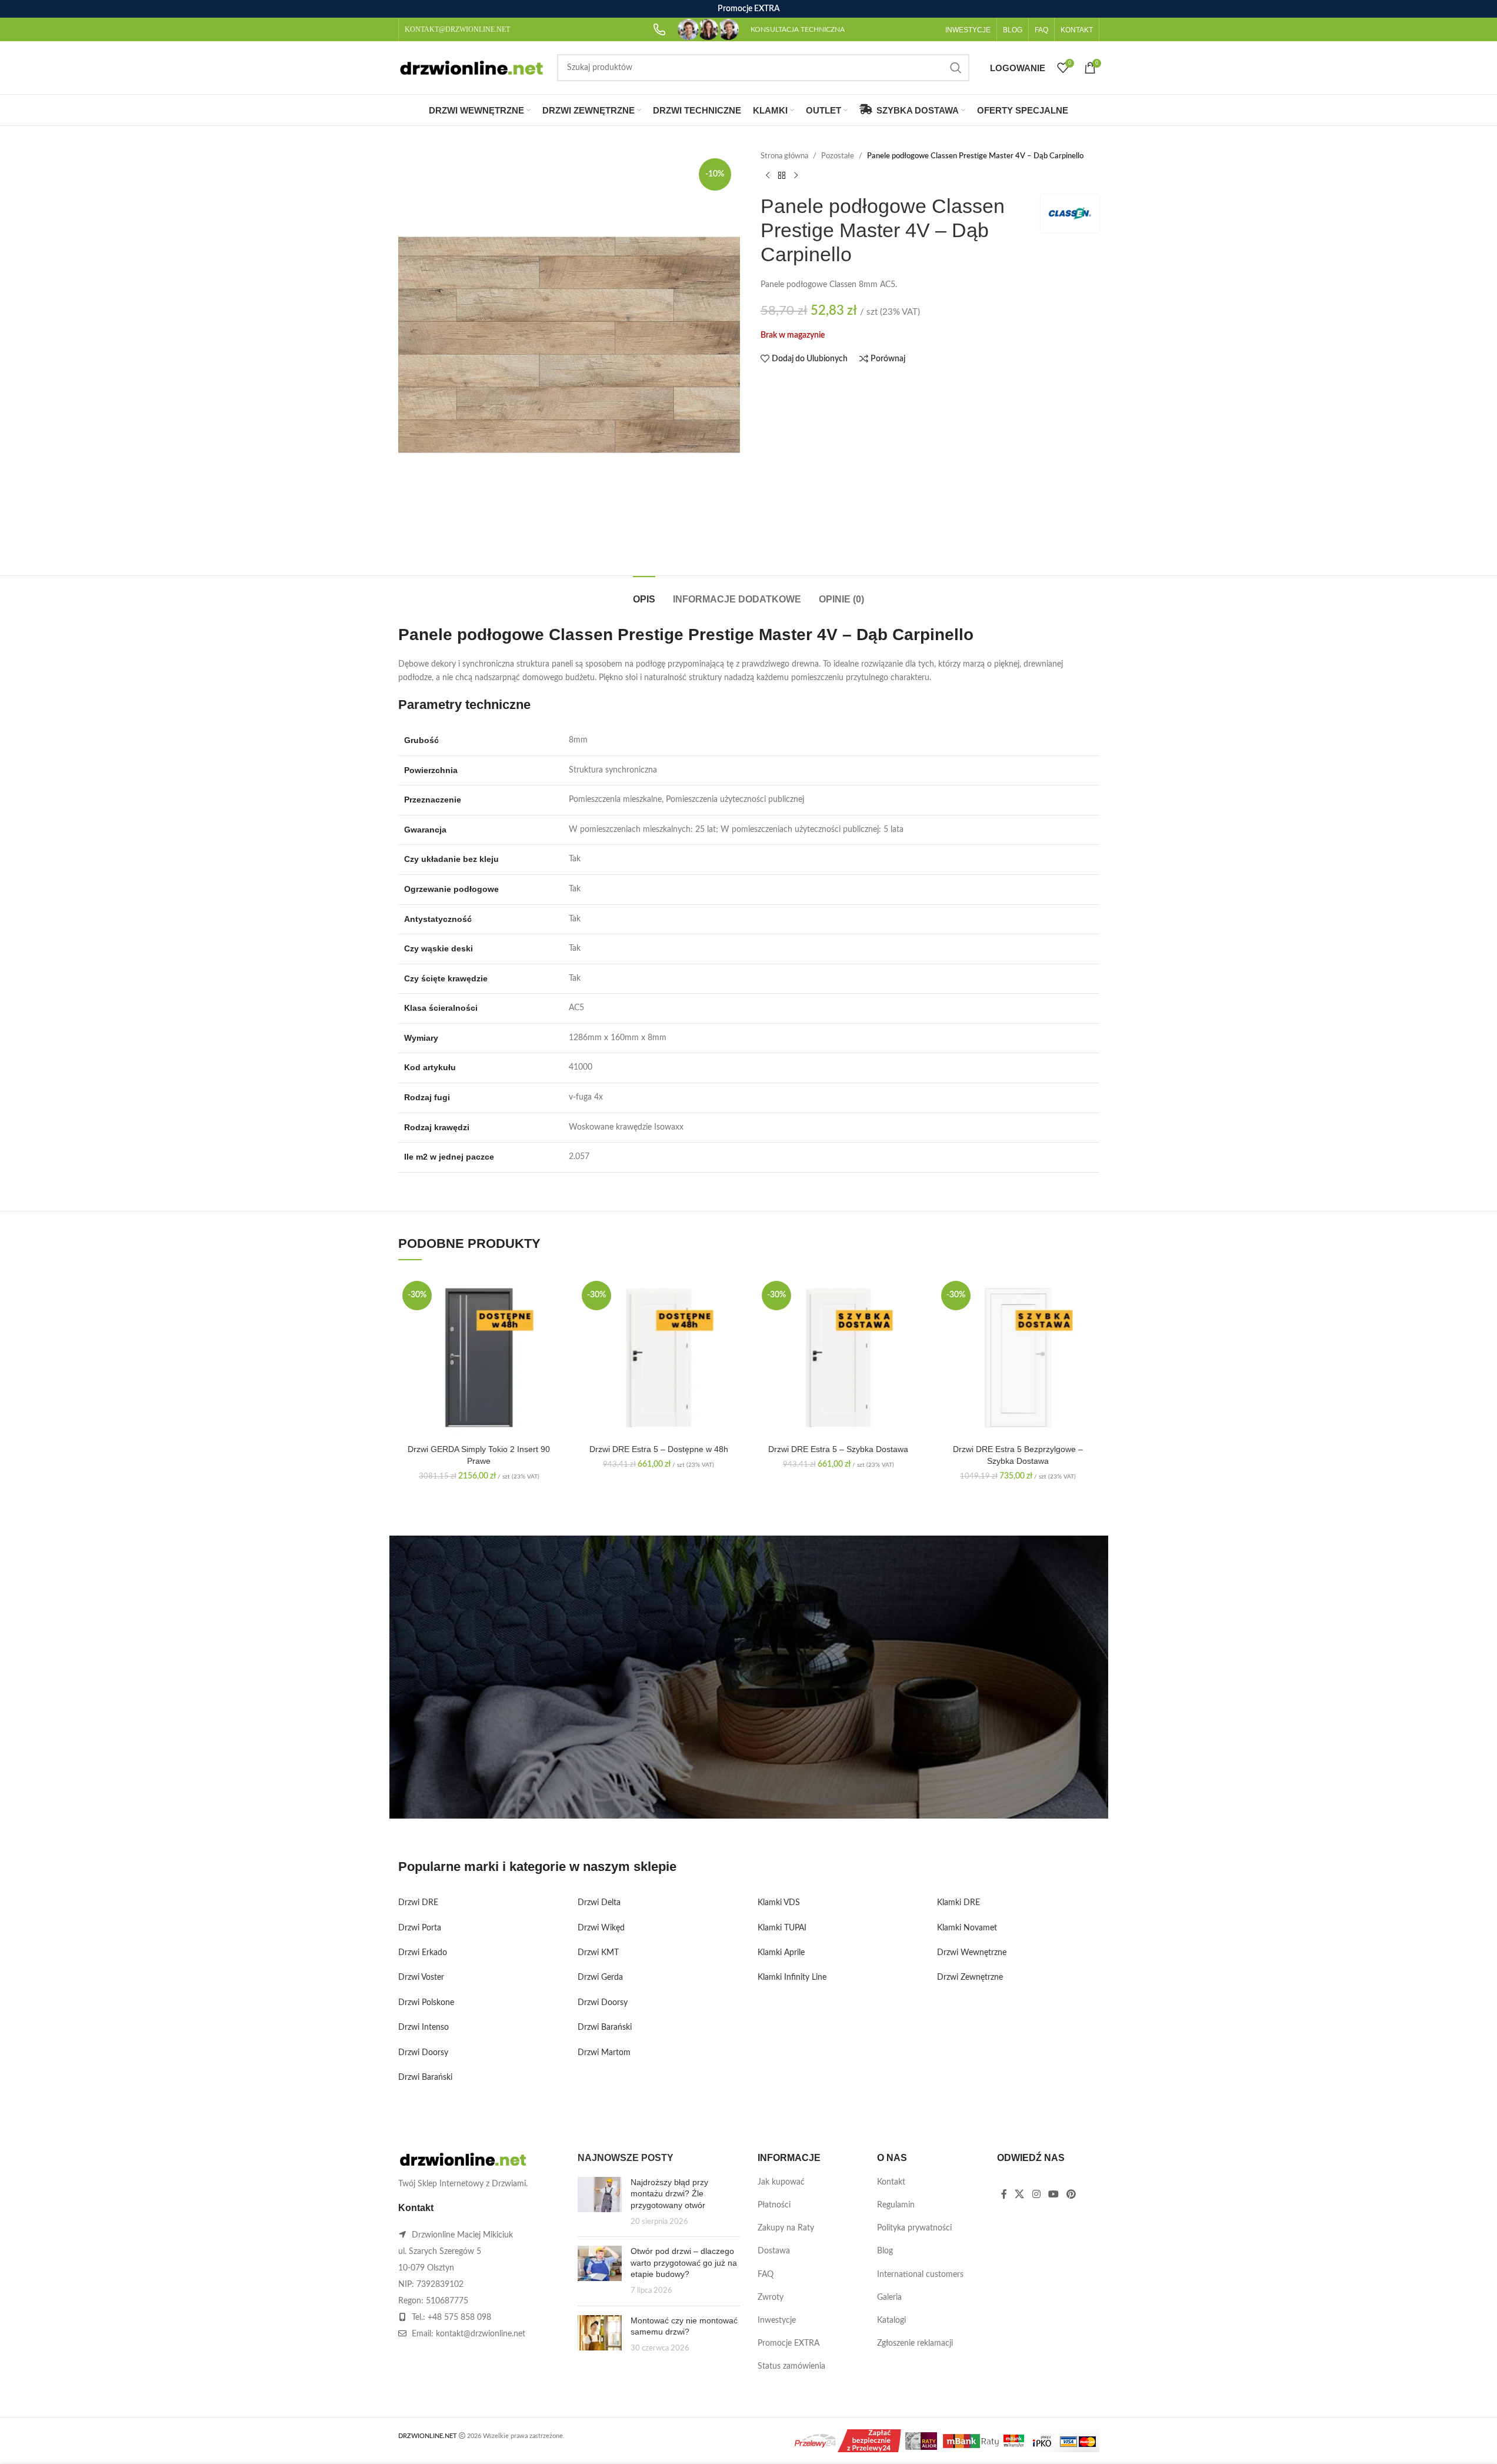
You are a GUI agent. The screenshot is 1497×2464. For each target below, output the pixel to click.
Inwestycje (777, 2320)
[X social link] (1020, 2195)
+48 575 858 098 (459, 2318)
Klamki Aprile (781, 1953)
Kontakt (891, 2182)
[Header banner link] (748, 9)
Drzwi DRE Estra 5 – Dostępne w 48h (659, 1449)
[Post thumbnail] (600, 2202)
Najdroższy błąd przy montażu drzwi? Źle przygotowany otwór (669, 2194)
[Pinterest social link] (1071, 2195)
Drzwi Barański (425, 2077)
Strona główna (784, 156)
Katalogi (891, 2320)
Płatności (774, 2205)
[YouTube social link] (1053, 2195)
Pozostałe (838, 156)
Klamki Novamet (967, 1928)
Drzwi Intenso (424, 2027)
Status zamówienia (791, 2366)
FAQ (766, 2275)
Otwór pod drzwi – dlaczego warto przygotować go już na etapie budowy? (684, 2262)
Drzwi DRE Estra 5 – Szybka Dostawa (838, 1449)
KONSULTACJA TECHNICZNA (798, 29)
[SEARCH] (956, 68)
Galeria (889, 2297)
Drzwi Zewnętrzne (970, 1977)
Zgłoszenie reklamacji (915, 2343)
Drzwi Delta (599, 1903)
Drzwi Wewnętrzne (972, 1953)
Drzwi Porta (420, 1928)
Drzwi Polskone (426, 2003)
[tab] (644, 593)
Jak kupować (781, 2182)
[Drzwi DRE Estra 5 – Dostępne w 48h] (659, 1358)
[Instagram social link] (1036, 2195)
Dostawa (774, 2251)
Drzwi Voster (421, 1977)
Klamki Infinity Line (792, 1977)
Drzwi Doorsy (423, 2053)
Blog (885, 2251)
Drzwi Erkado (423, 1953)
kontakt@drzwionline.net (481, 2334)
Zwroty (771, 2297)
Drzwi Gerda (600, 1977)
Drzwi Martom (604, 2053)
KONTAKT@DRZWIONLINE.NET (457, 29)
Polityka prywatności (914, 2228)
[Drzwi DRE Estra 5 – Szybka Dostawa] (839, 1358)
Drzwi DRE (418, 1903)
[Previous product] (768, 175)
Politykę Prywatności (689, 1779)
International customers (920, 2275)
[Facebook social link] (1004, 2195)
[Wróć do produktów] (782, 175)
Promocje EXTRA (788, 2343)
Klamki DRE (958, 1903)
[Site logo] (472, 68)
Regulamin (896, 2205)
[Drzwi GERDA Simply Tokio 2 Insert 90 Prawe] (479, 1358)
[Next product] (796, 175)
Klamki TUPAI (782, 1928)
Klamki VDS (779, 1903)
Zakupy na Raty (786, 2228)
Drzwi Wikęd (601, 1928)
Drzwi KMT (598, 1953)
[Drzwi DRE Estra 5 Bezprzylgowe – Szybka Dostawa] (1018, 1358)
